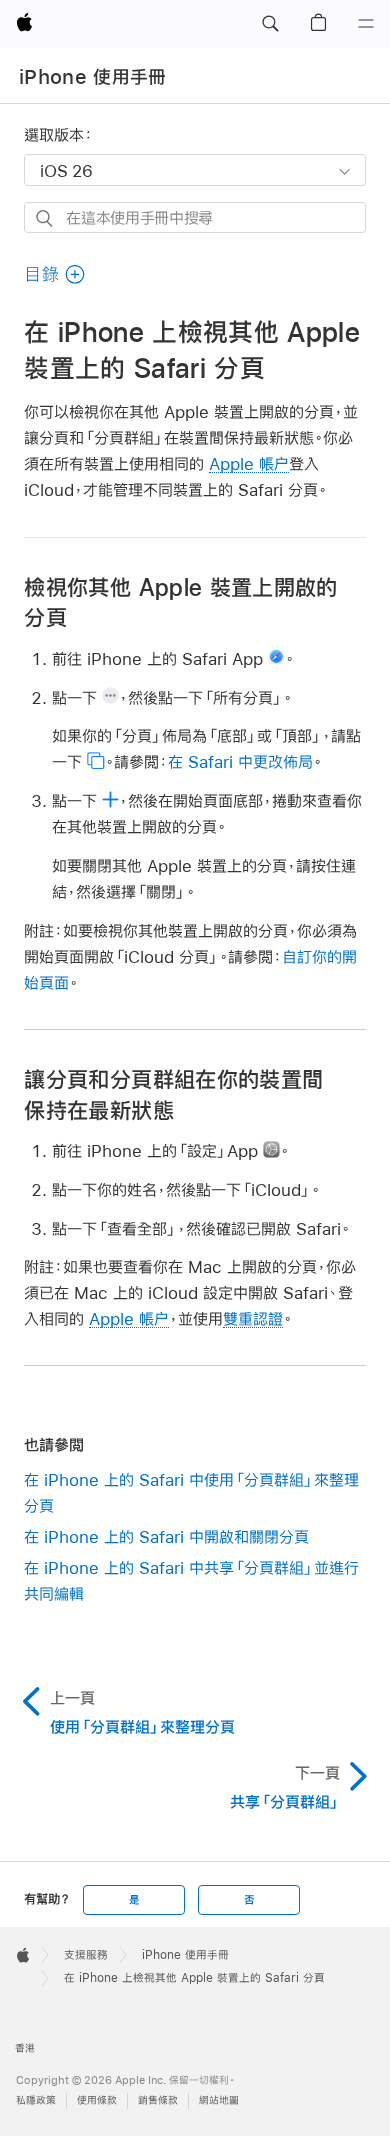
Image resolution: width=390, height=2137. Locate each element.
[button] (270, 24)
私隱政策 (36, 2100)
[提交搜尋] (45, 218)
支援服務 (86, 1955)
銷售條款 (158, 2100)
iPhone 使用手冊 (93, 77)
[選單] (366, 24)
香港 (25, 2048)
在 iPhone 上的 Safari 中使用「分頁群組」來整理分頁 (191, 1492)
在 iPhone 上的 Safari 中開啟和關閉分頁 (166, 1536)
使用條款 (97, 2100)
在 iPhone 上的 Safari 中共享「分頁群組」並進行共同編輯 (191, 1580)
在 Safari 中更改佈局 (240, 761)
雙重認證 (253, 1318)
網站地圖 (219, 2100)
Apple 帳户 (249, 463)
